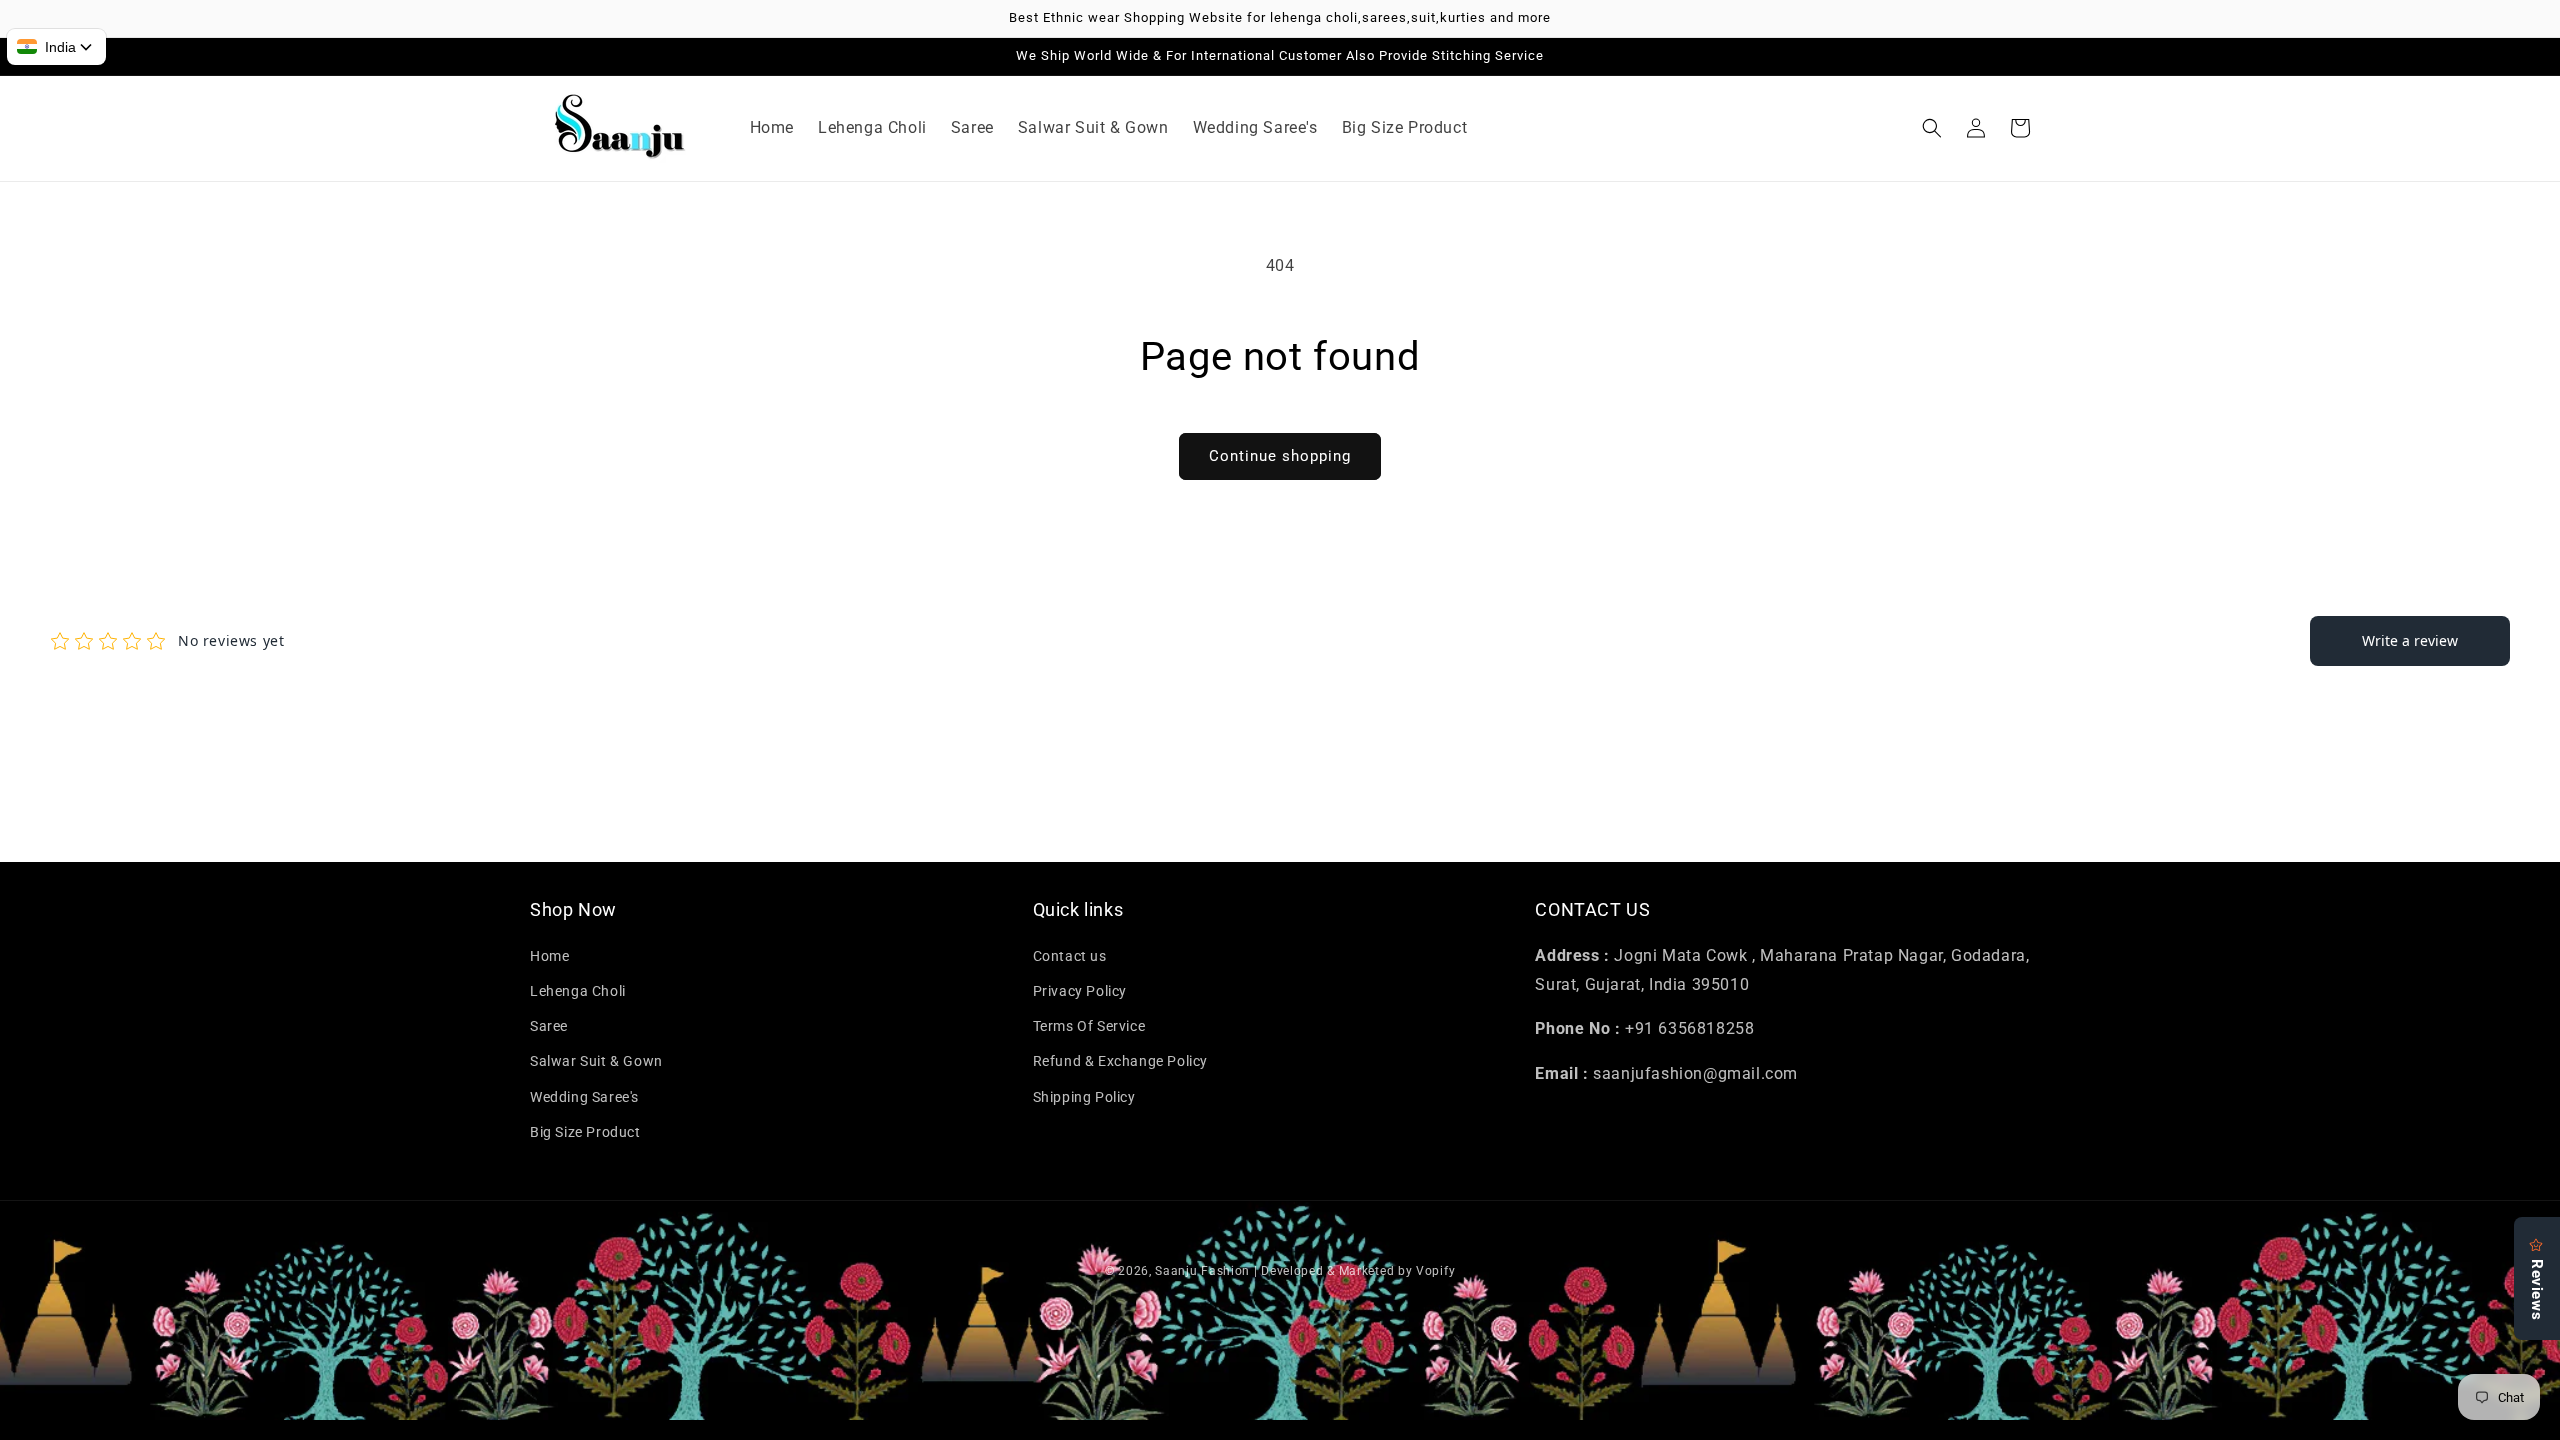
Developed (1292, 1271)
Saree (549, 1026)
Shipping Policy (1084, 1097)
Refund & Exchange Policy (1120, 1061)
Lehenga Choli (578, 991)
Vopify (1435, 1271)
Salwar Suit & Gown (596, 1061)
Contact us (1070, 956)
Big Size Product (585, 1132)
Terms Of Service (1089, 1026)
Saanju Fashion (1204, 1271)
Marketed (1367, 1271)
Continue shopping (1280, 456)
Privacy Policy (1080, 991)
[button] (1932, 128)
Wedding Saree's (584, 1097)
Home (549, 956)
